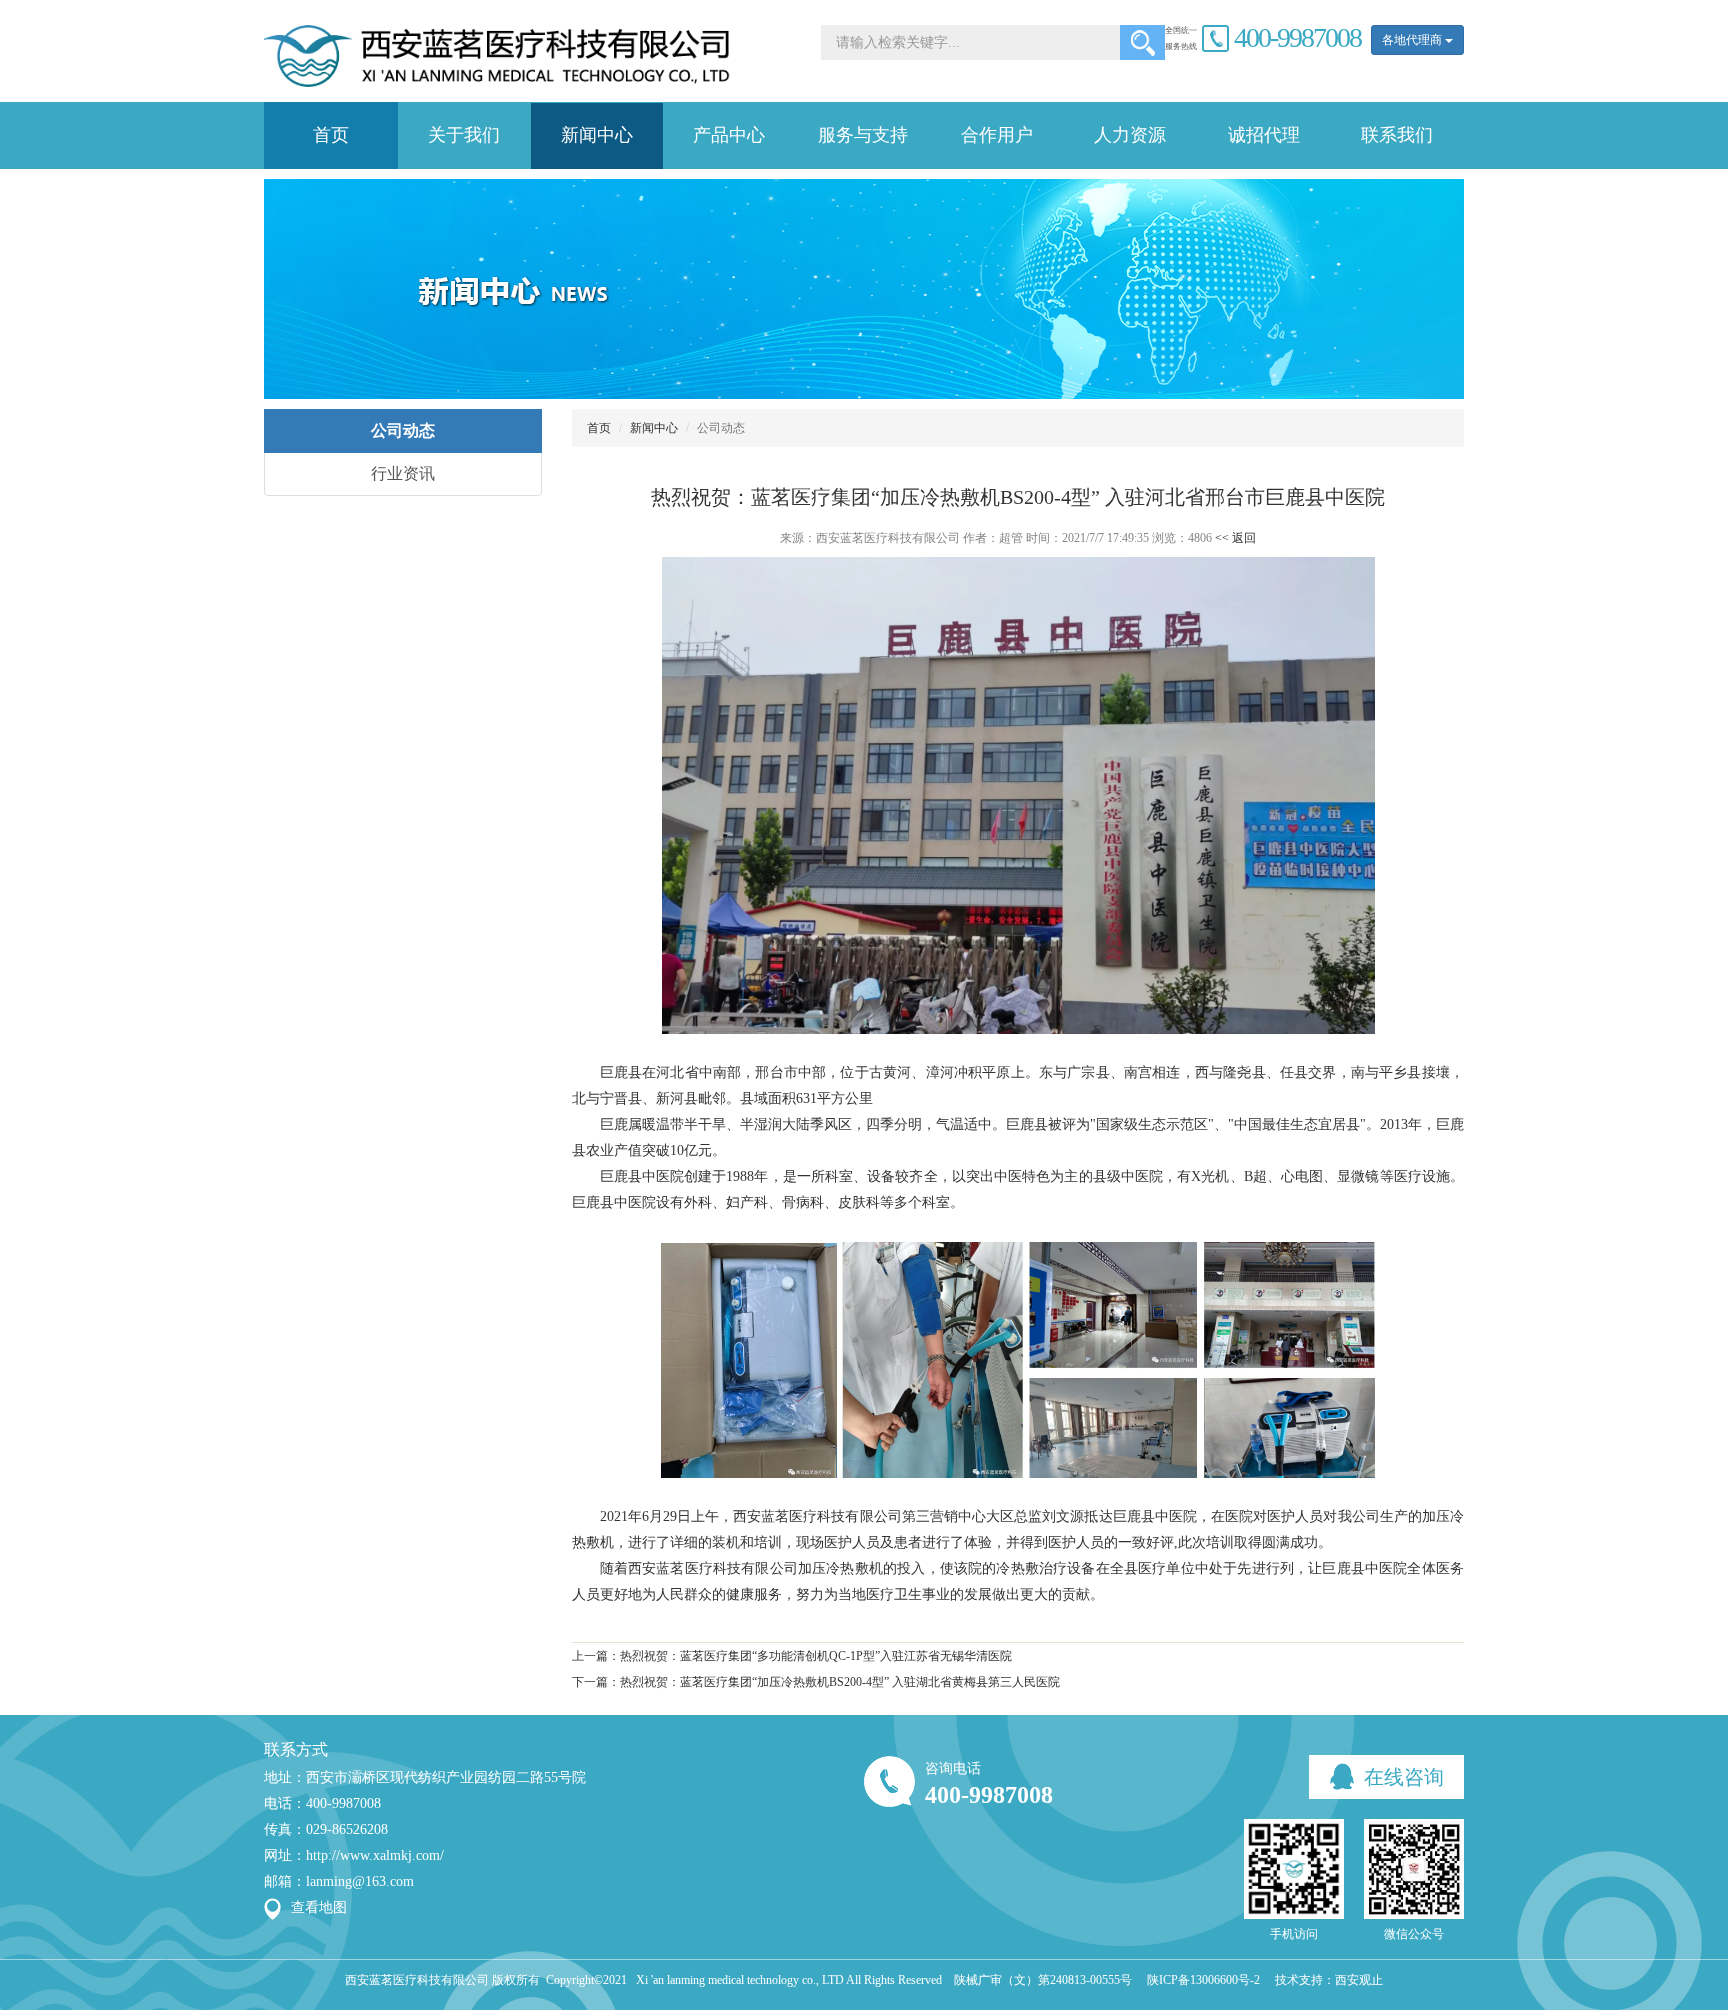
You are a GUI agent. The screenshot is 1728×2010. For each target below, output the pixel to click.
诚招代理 (1264, 135)
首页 (331, 135)
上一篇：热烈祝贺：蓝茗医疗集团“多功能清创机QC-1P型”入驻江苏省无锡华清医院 (792, 1656)
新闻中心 (597, 135)
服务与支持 (863, 135)
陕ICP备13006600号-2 (1203, 1980)
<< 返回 (1235, 538)
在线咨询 (1401, 1777)
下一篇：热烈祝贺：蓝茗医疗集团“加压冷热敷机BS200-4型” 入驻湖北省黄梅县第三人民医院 (816, 1682)
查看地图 (319, 1907)
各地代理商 (1413, 40)
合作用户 (997, 135)
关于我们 (464, 135)
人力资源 (1130, 135)
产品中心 (729, 135)
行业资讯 (403, 473)
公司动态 (403, 430)
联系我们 (1397, 135)
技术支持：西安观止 (1329, 1980)
